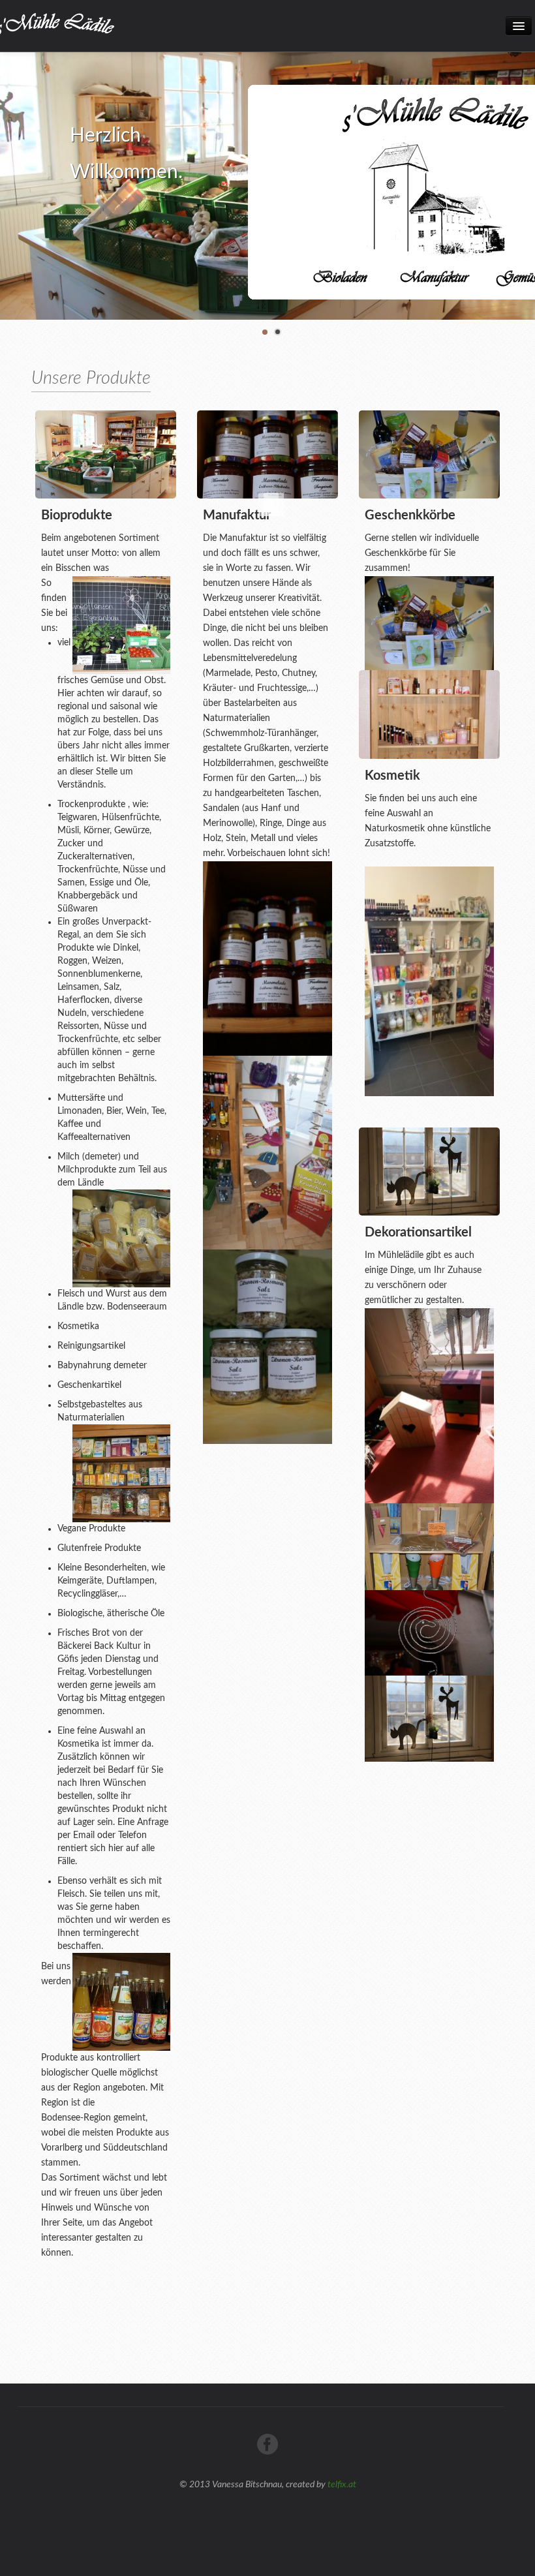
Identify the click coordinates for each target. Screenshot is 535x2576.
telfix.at (342, 2485)
